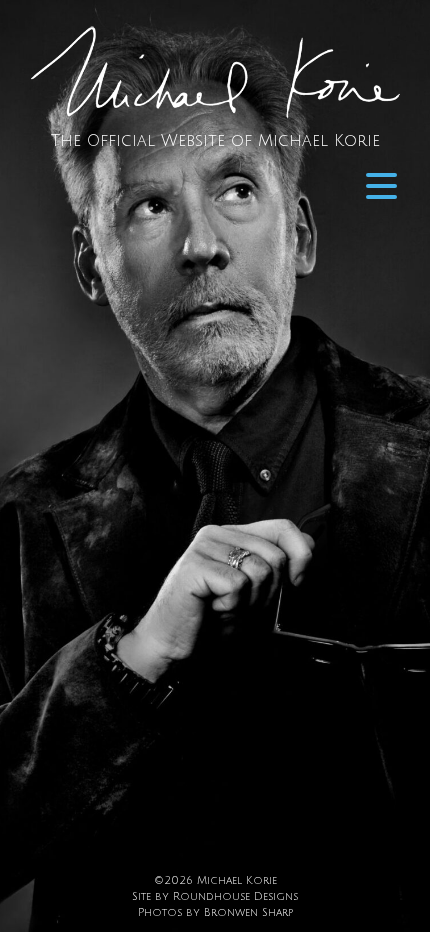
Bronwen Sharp (248, 912)
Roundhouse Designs (235, 896)
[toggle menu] (381, 186)
